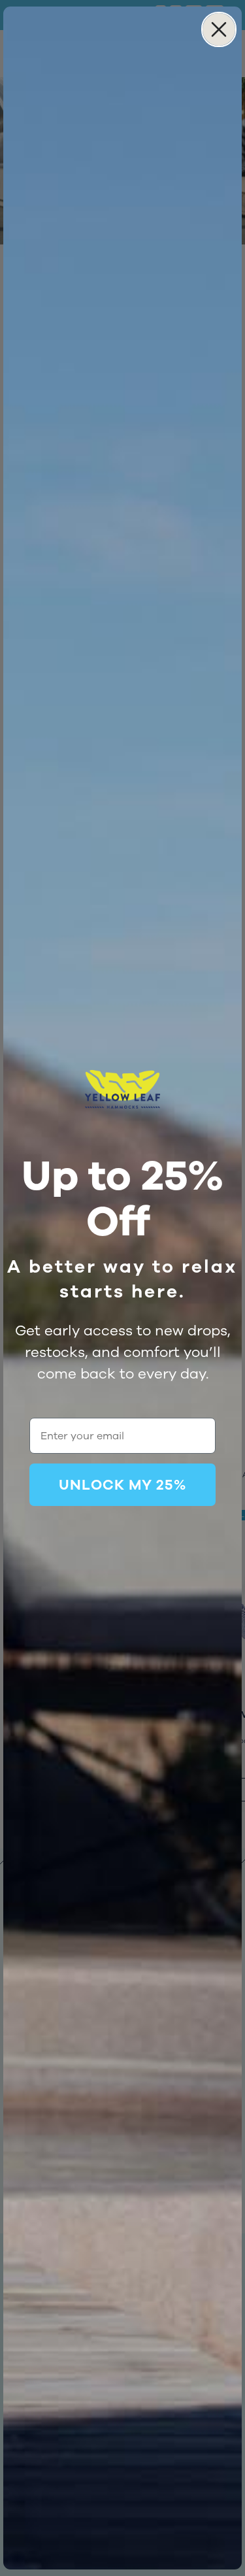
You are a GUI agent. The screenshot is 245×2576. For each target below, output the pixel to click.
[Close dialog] (219, 29)
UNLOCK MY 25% (122, 1485)
